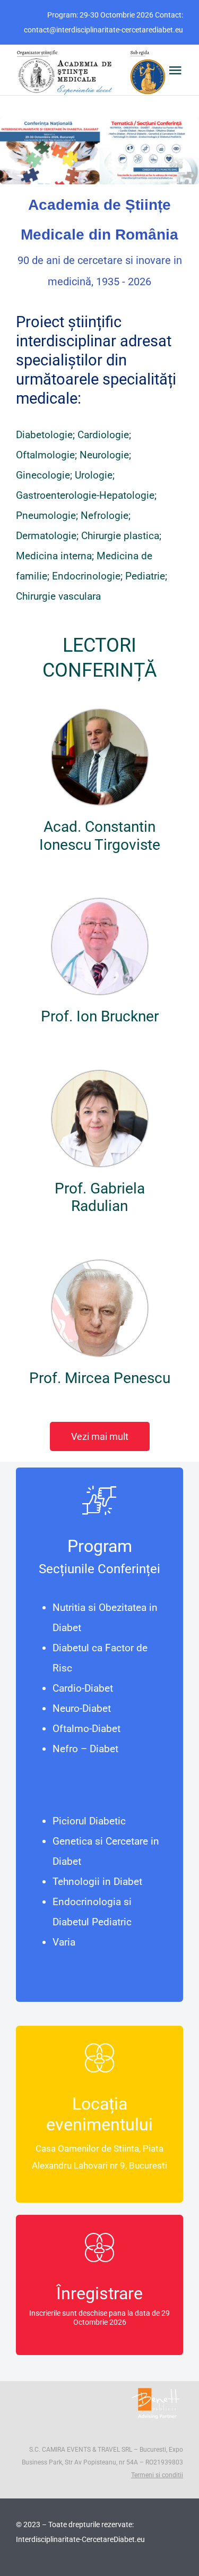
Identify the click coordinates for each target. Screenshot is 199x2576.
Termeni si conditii (157, 2475)
